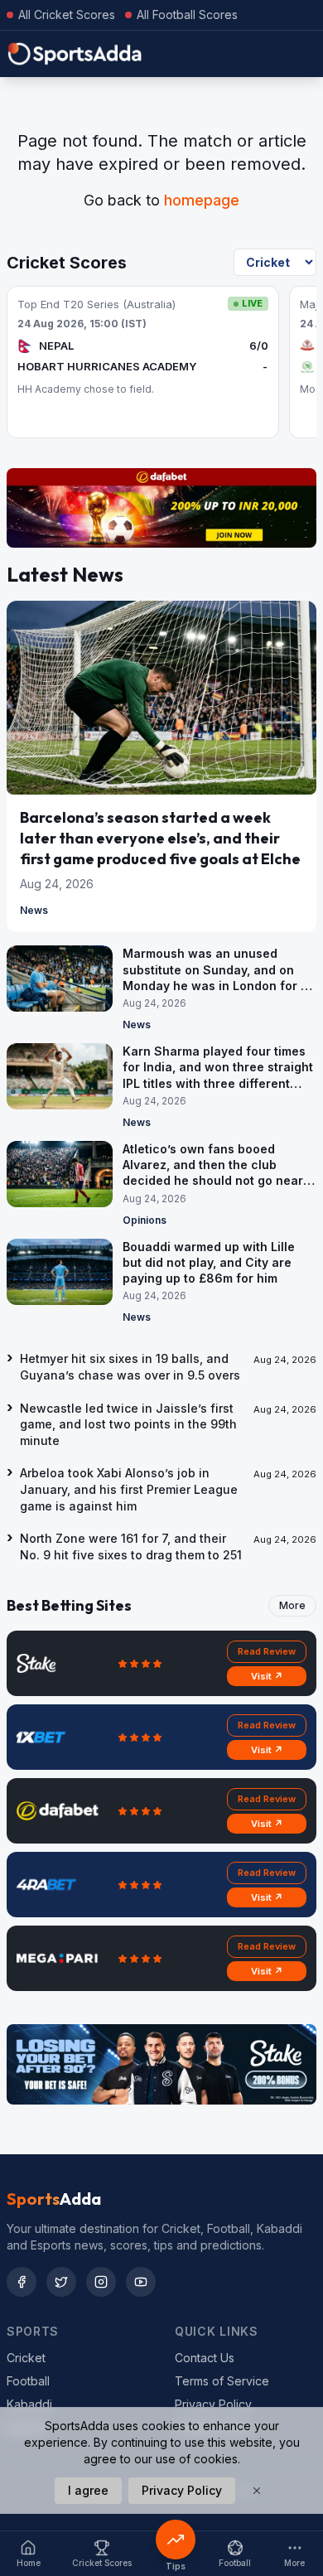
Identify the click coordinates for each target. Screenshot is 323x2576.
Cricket (26, 2358)
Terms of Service (222, 2381)
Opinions (145, 1220)
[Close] (257, 2491)
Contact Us (205, 2358)
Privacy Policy (213, 2404)
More (292, 1605)
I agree (88, 2490)
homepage (202, 200)
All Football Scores (187, 14)
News (34, 910)
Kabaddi (29, 2404)
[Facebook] (22, 2282)
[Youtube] (141, 2282)
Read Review (267, 1651)
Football (28, 2381)
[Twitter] (61, 2282)
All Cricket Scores (67, 14)
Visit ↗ (267, 1676)
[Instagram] (101, 2282)
